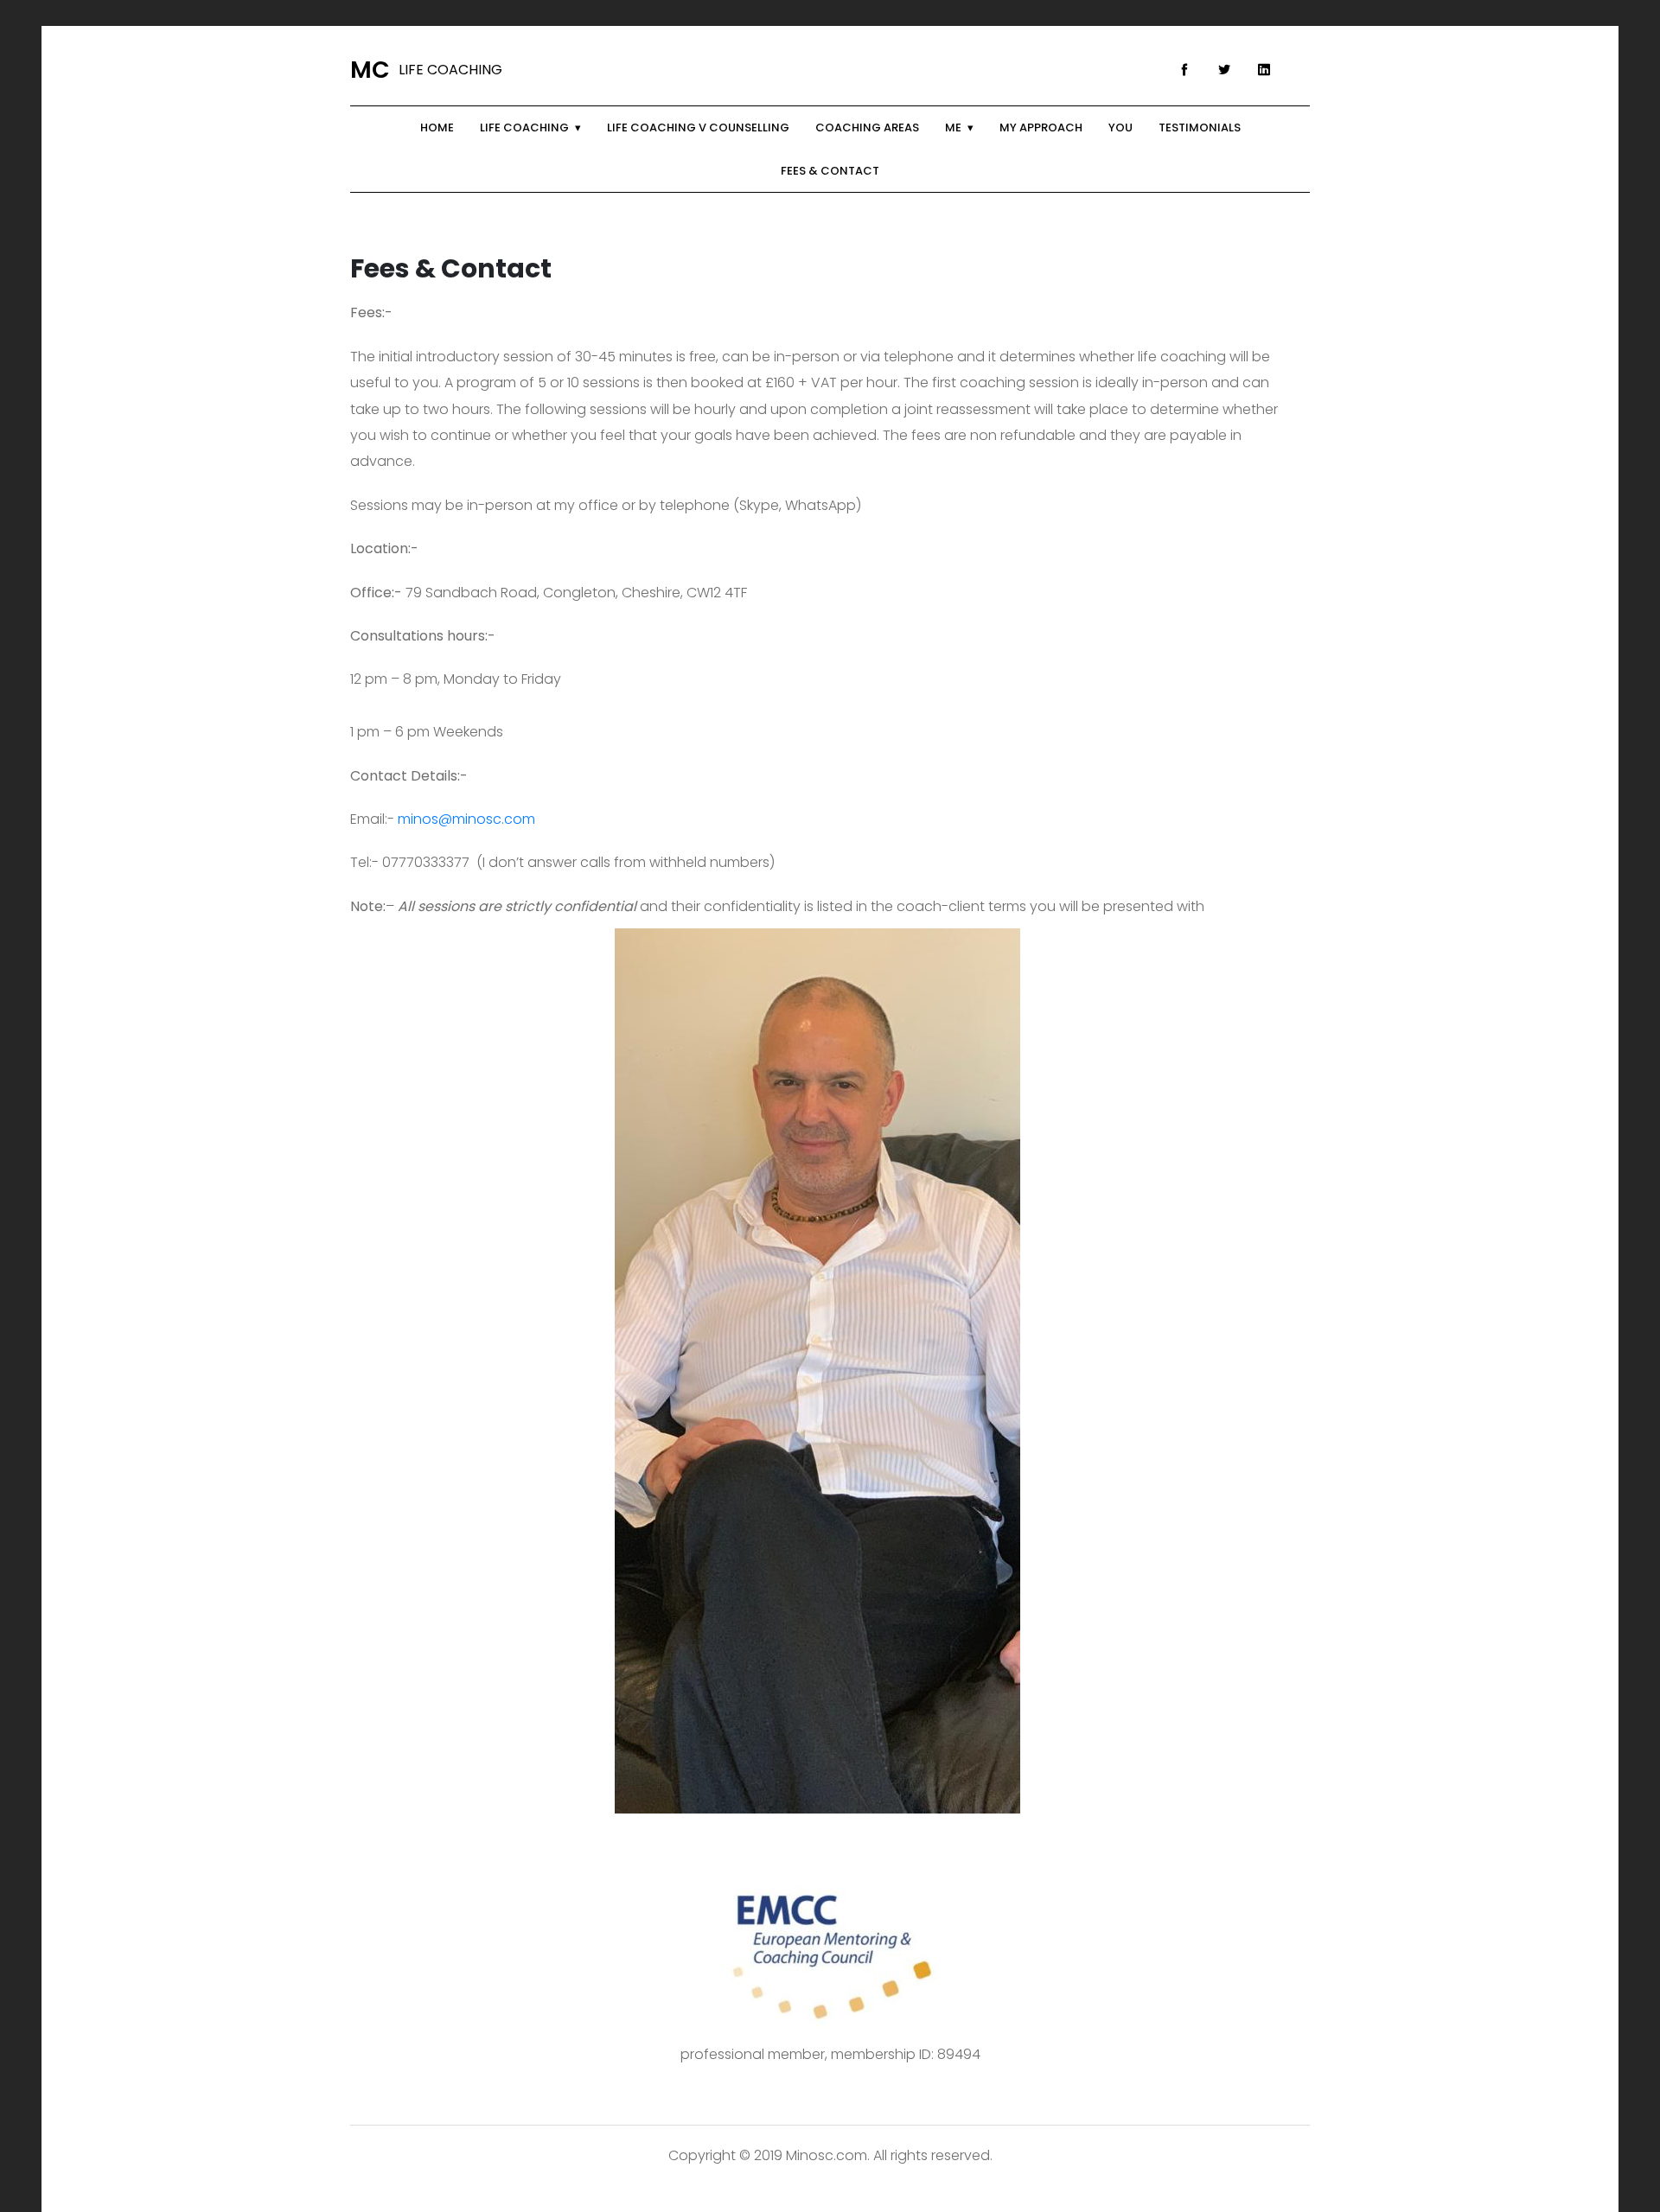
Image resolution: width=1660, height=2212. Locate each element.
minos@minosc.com (466, 819)
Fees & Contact (830, 171)
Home (437, 127)
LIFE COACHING (426, 70)
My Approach (1041, 127)
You (1120, 127)
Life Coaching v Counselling (698, 127)
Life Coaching (524, 127)
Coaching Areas (867, 127)
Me (953, 127)
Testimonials (1200, 127)
